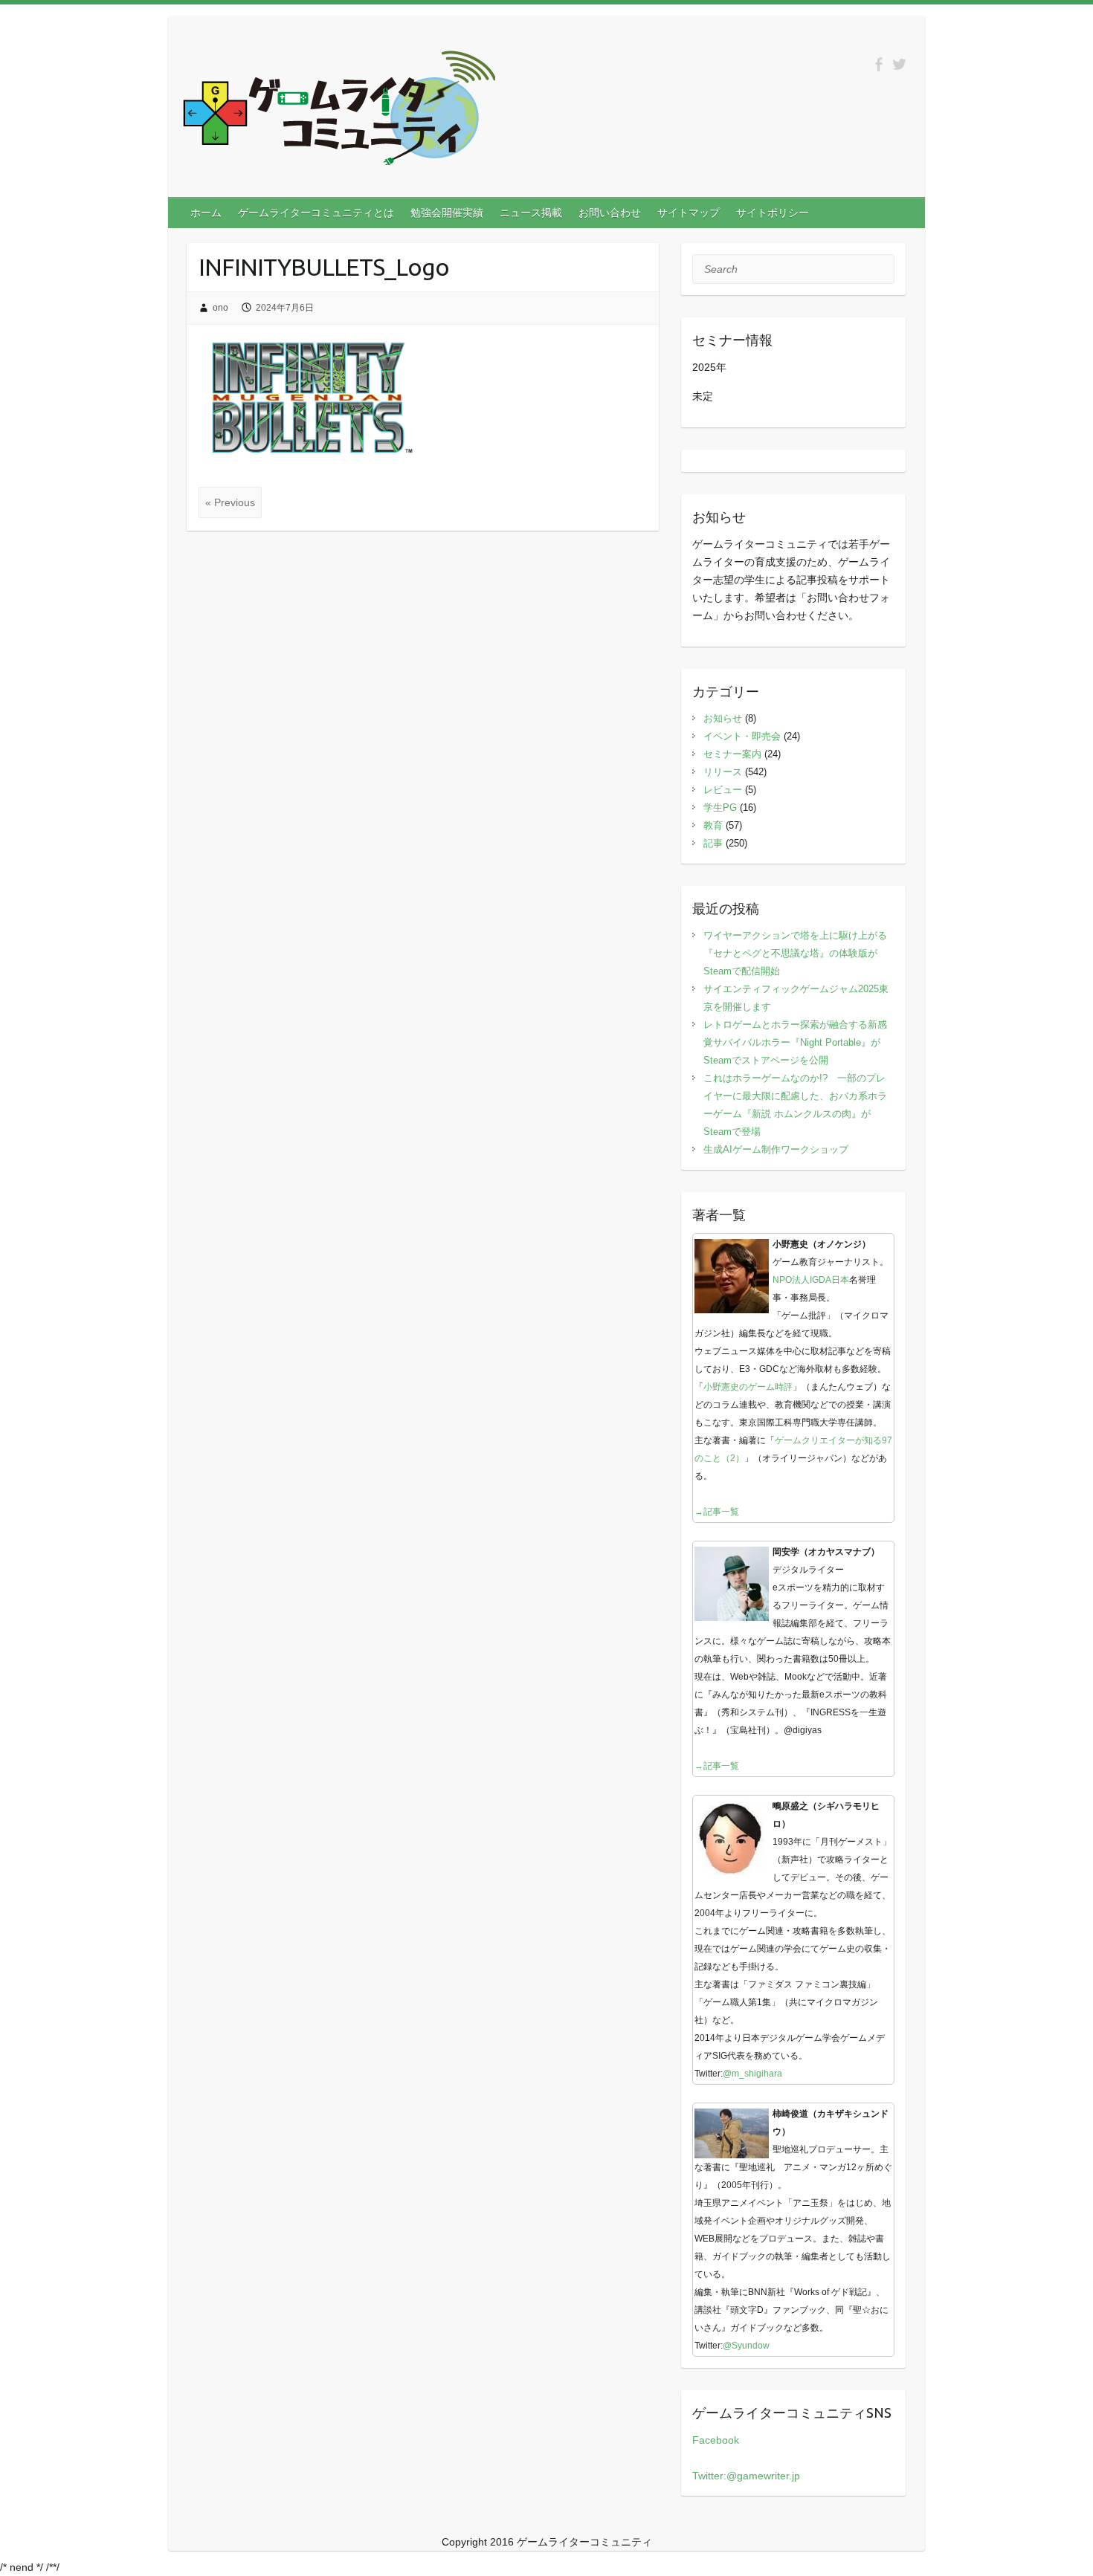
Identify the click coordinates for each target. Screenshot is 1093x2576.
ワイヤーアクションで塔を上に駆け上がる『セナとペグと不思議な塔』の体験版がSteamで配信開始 (795, 953)
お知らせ (723, 718)
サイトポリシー (773, 213)
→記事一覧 (717, 1512)
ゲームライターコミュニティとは (316, 213)
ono (220, 308)
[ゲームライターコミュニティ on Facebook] (878, 64)
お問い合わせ (610, 213)
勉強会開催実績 (447, 213)
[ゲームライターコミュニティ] (339, 111)
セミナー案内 (732, 754)
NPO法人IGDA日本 (811, 1280)
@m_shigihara (752, 2074)
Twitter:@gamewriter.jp (746, 2476)
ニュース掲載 (531, 213)
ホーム (206, 213)
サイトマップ (689, 213)
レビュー (723, 790)
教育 (713, 825)
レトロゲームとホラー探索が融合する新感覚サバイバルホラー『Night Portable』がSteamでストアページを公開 (795, 1042)
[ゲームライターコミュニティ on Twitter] (899, 64)
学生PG (720, 808)
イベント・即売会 (742, 736)
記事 (713, 843)
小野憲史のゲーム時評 (748, 1387)
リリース (723, 772)
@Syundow (746, 2346)
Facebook (716, 2440)
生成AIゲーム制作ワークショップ (776, 1149)
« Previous (230, 502)
